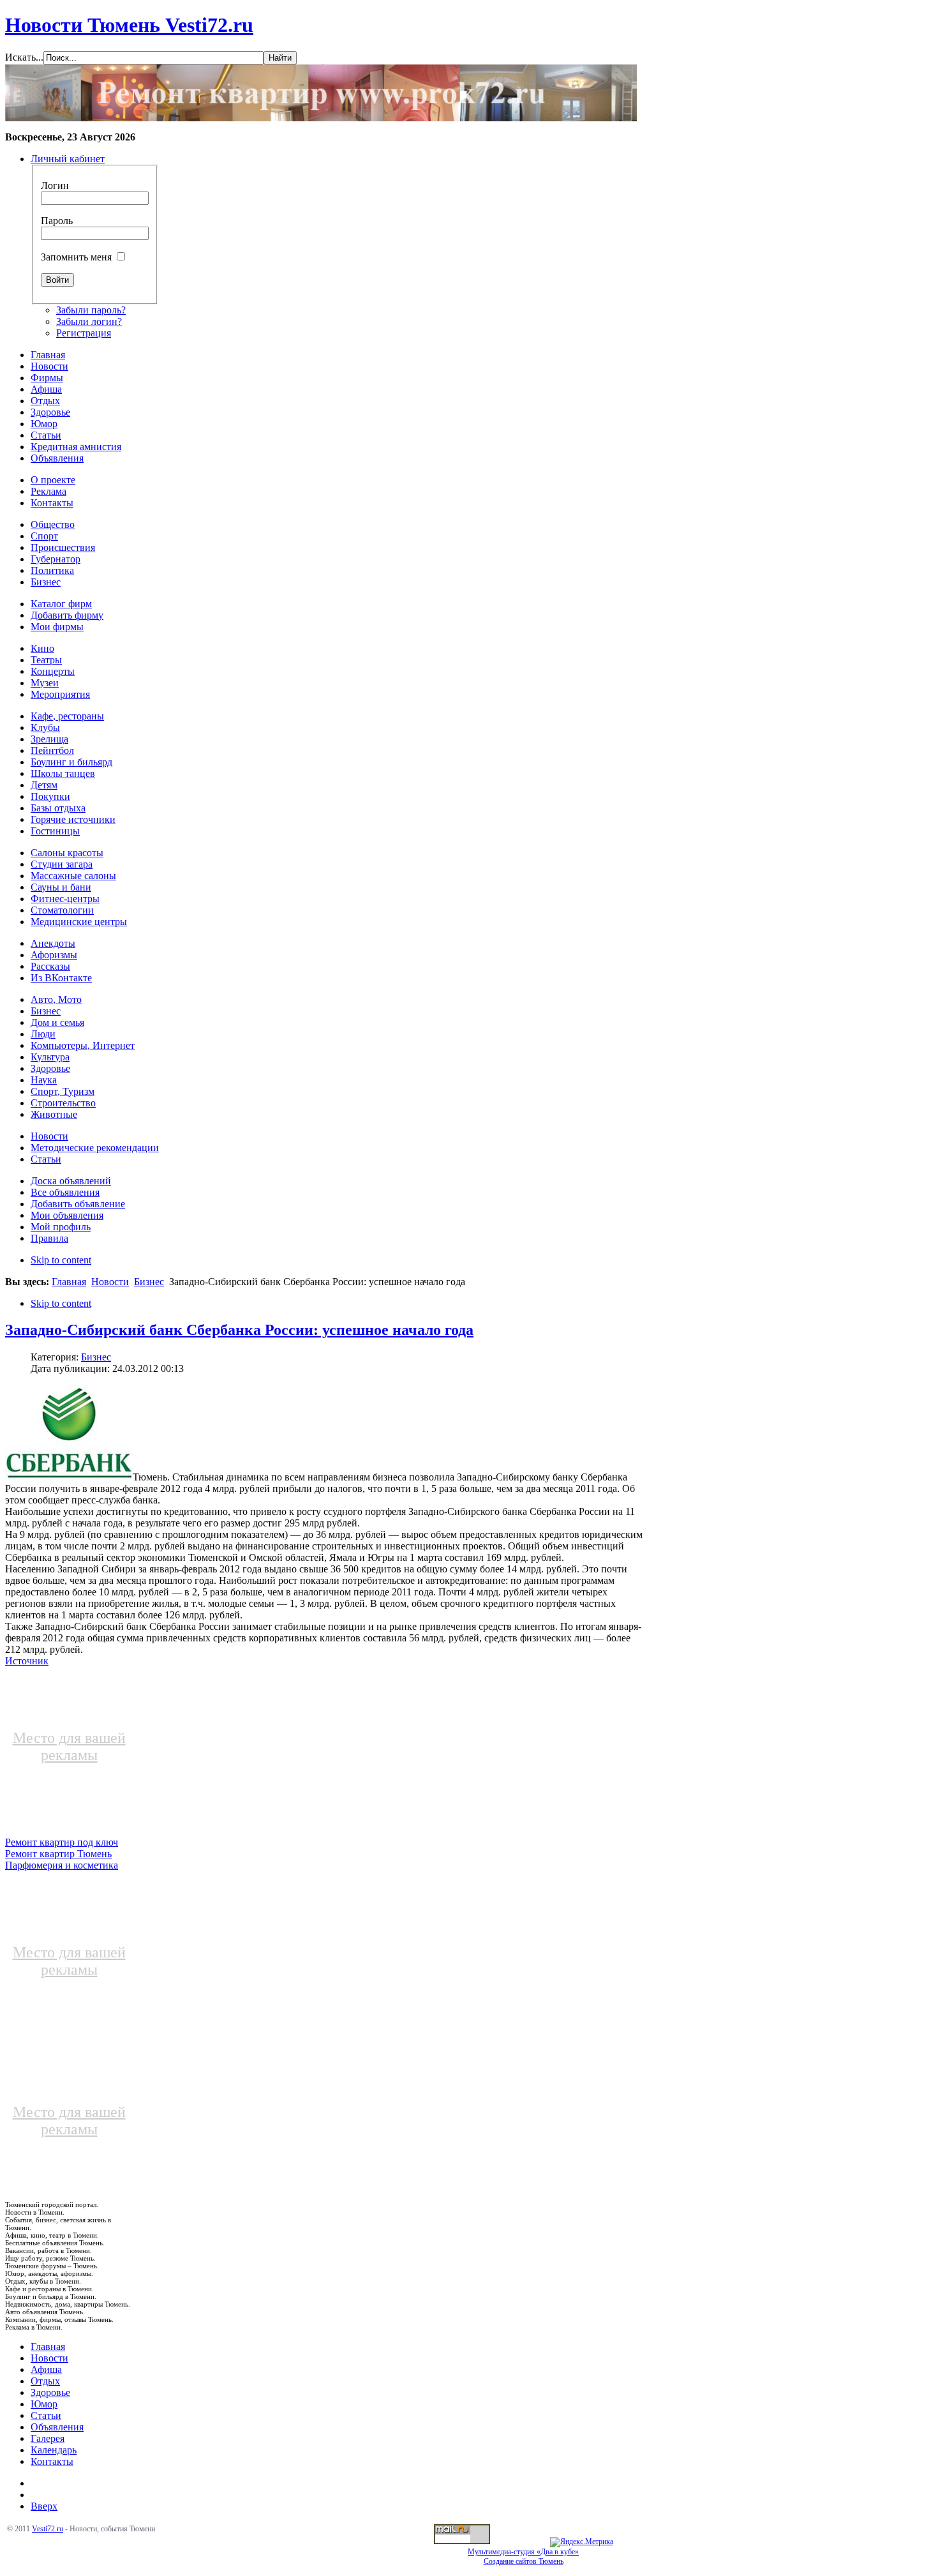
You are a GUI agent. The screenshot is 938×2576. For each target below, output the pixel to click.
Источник (27, 1661)
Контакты (52, 2461)
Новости (110, 1282)
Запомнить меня (76, 257)
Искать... (24, 57)
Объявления (57, 2427)
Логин (55, 185)
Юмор (44, 2404)
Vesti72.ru (48, 2529)
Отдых (45, 2381)
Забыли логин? (89, 321)
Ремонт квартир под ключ (62, 1842)
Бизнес (149, 1282)
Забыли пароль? (91, 310)
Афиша (46, 2369)
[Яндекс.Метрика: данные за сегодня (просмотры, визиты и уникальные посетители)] (582, 2542)
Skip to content (61, 1260)
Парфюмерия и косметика (62, 1865)
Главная (69, 1282)
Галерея (48, 2438)
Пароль (57, 221)
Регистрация (84, 333)
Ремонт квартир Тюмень (58, 1854)
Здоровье (50, 2392)
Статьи (46, 2415)
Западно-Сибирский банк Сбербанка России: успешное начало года (239, 1330)
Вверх (44, 2506)
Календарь (54, 2450)
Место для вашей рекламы (69, 1746)
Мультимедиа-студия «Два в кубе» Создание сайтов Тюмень (523, 2557)
